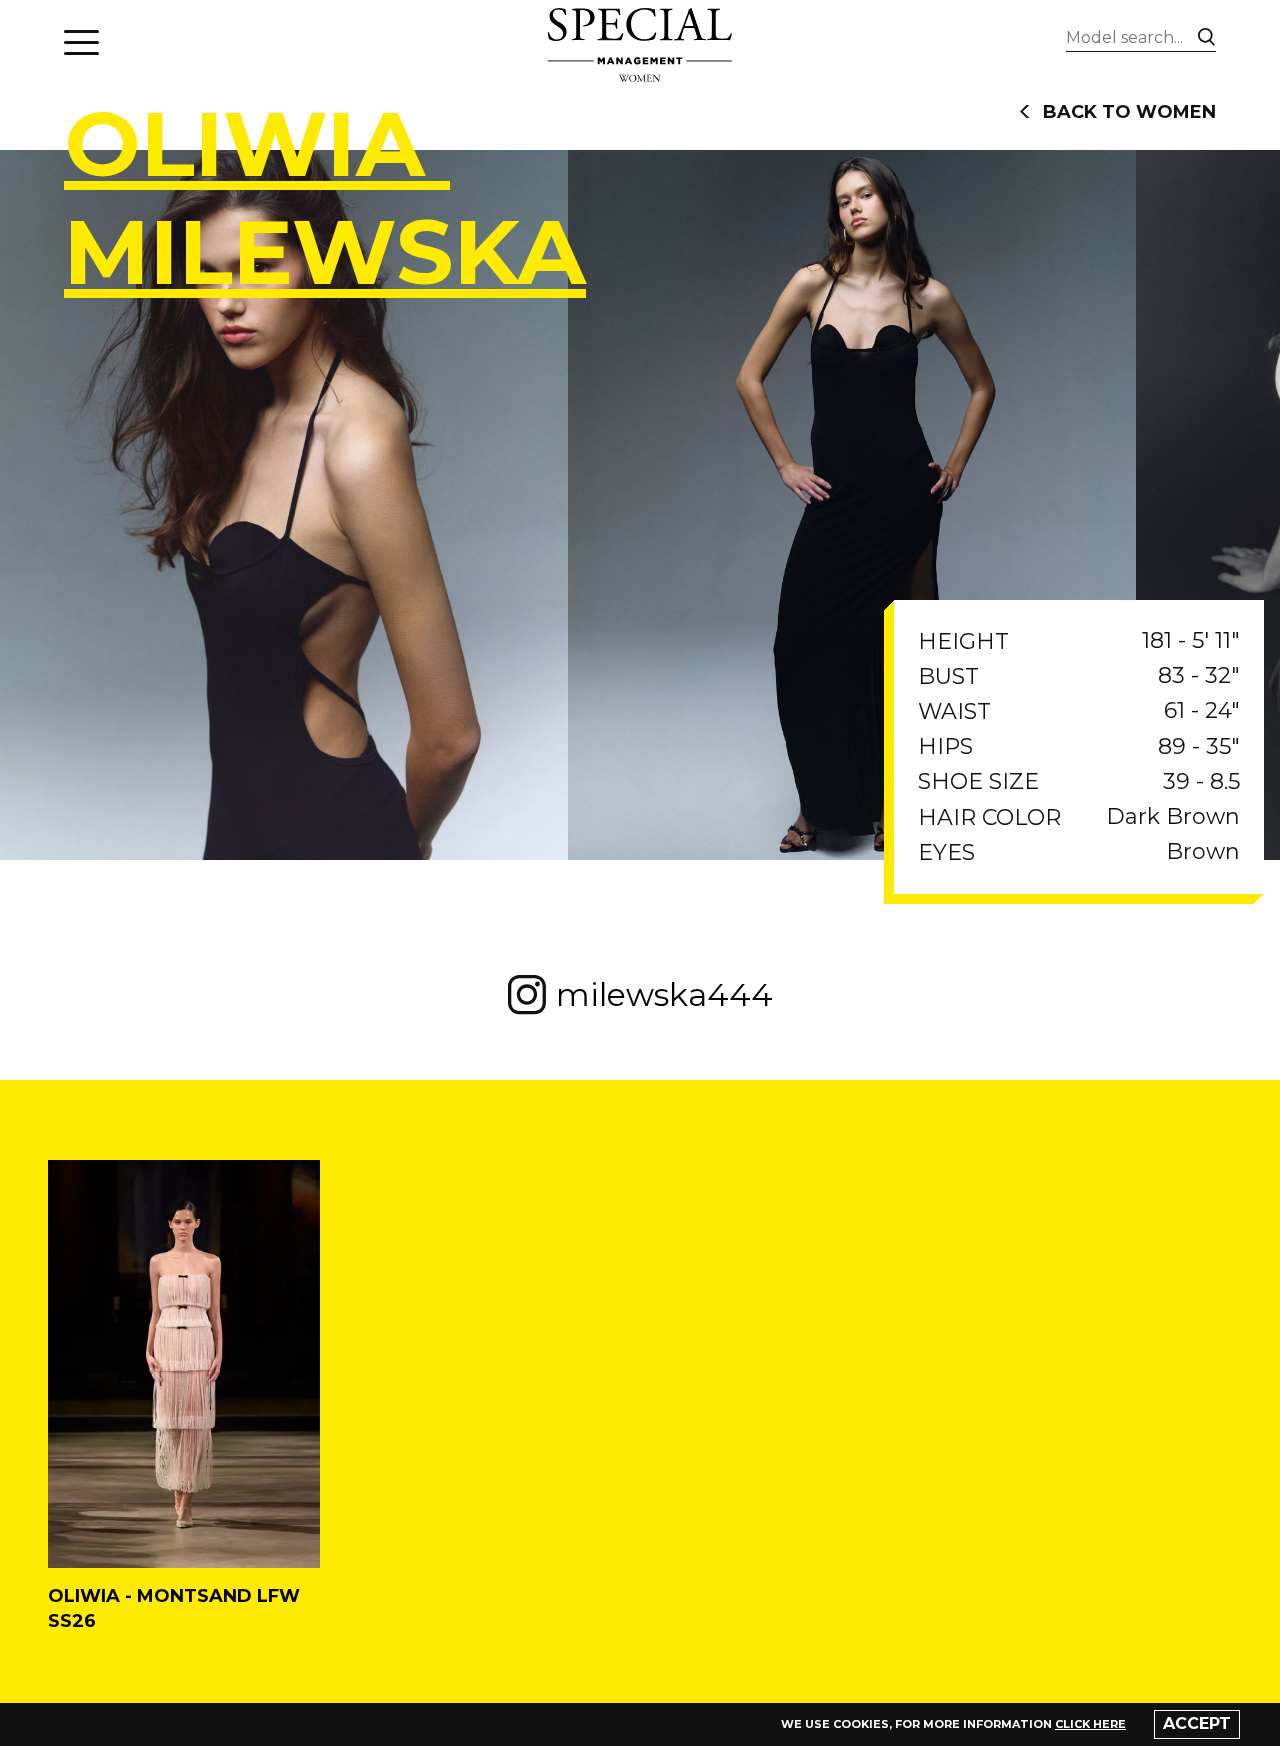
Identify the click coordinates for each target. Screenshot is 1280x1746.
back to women (1129, 112)
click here (1090, 1724)
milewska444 (664, 994)
